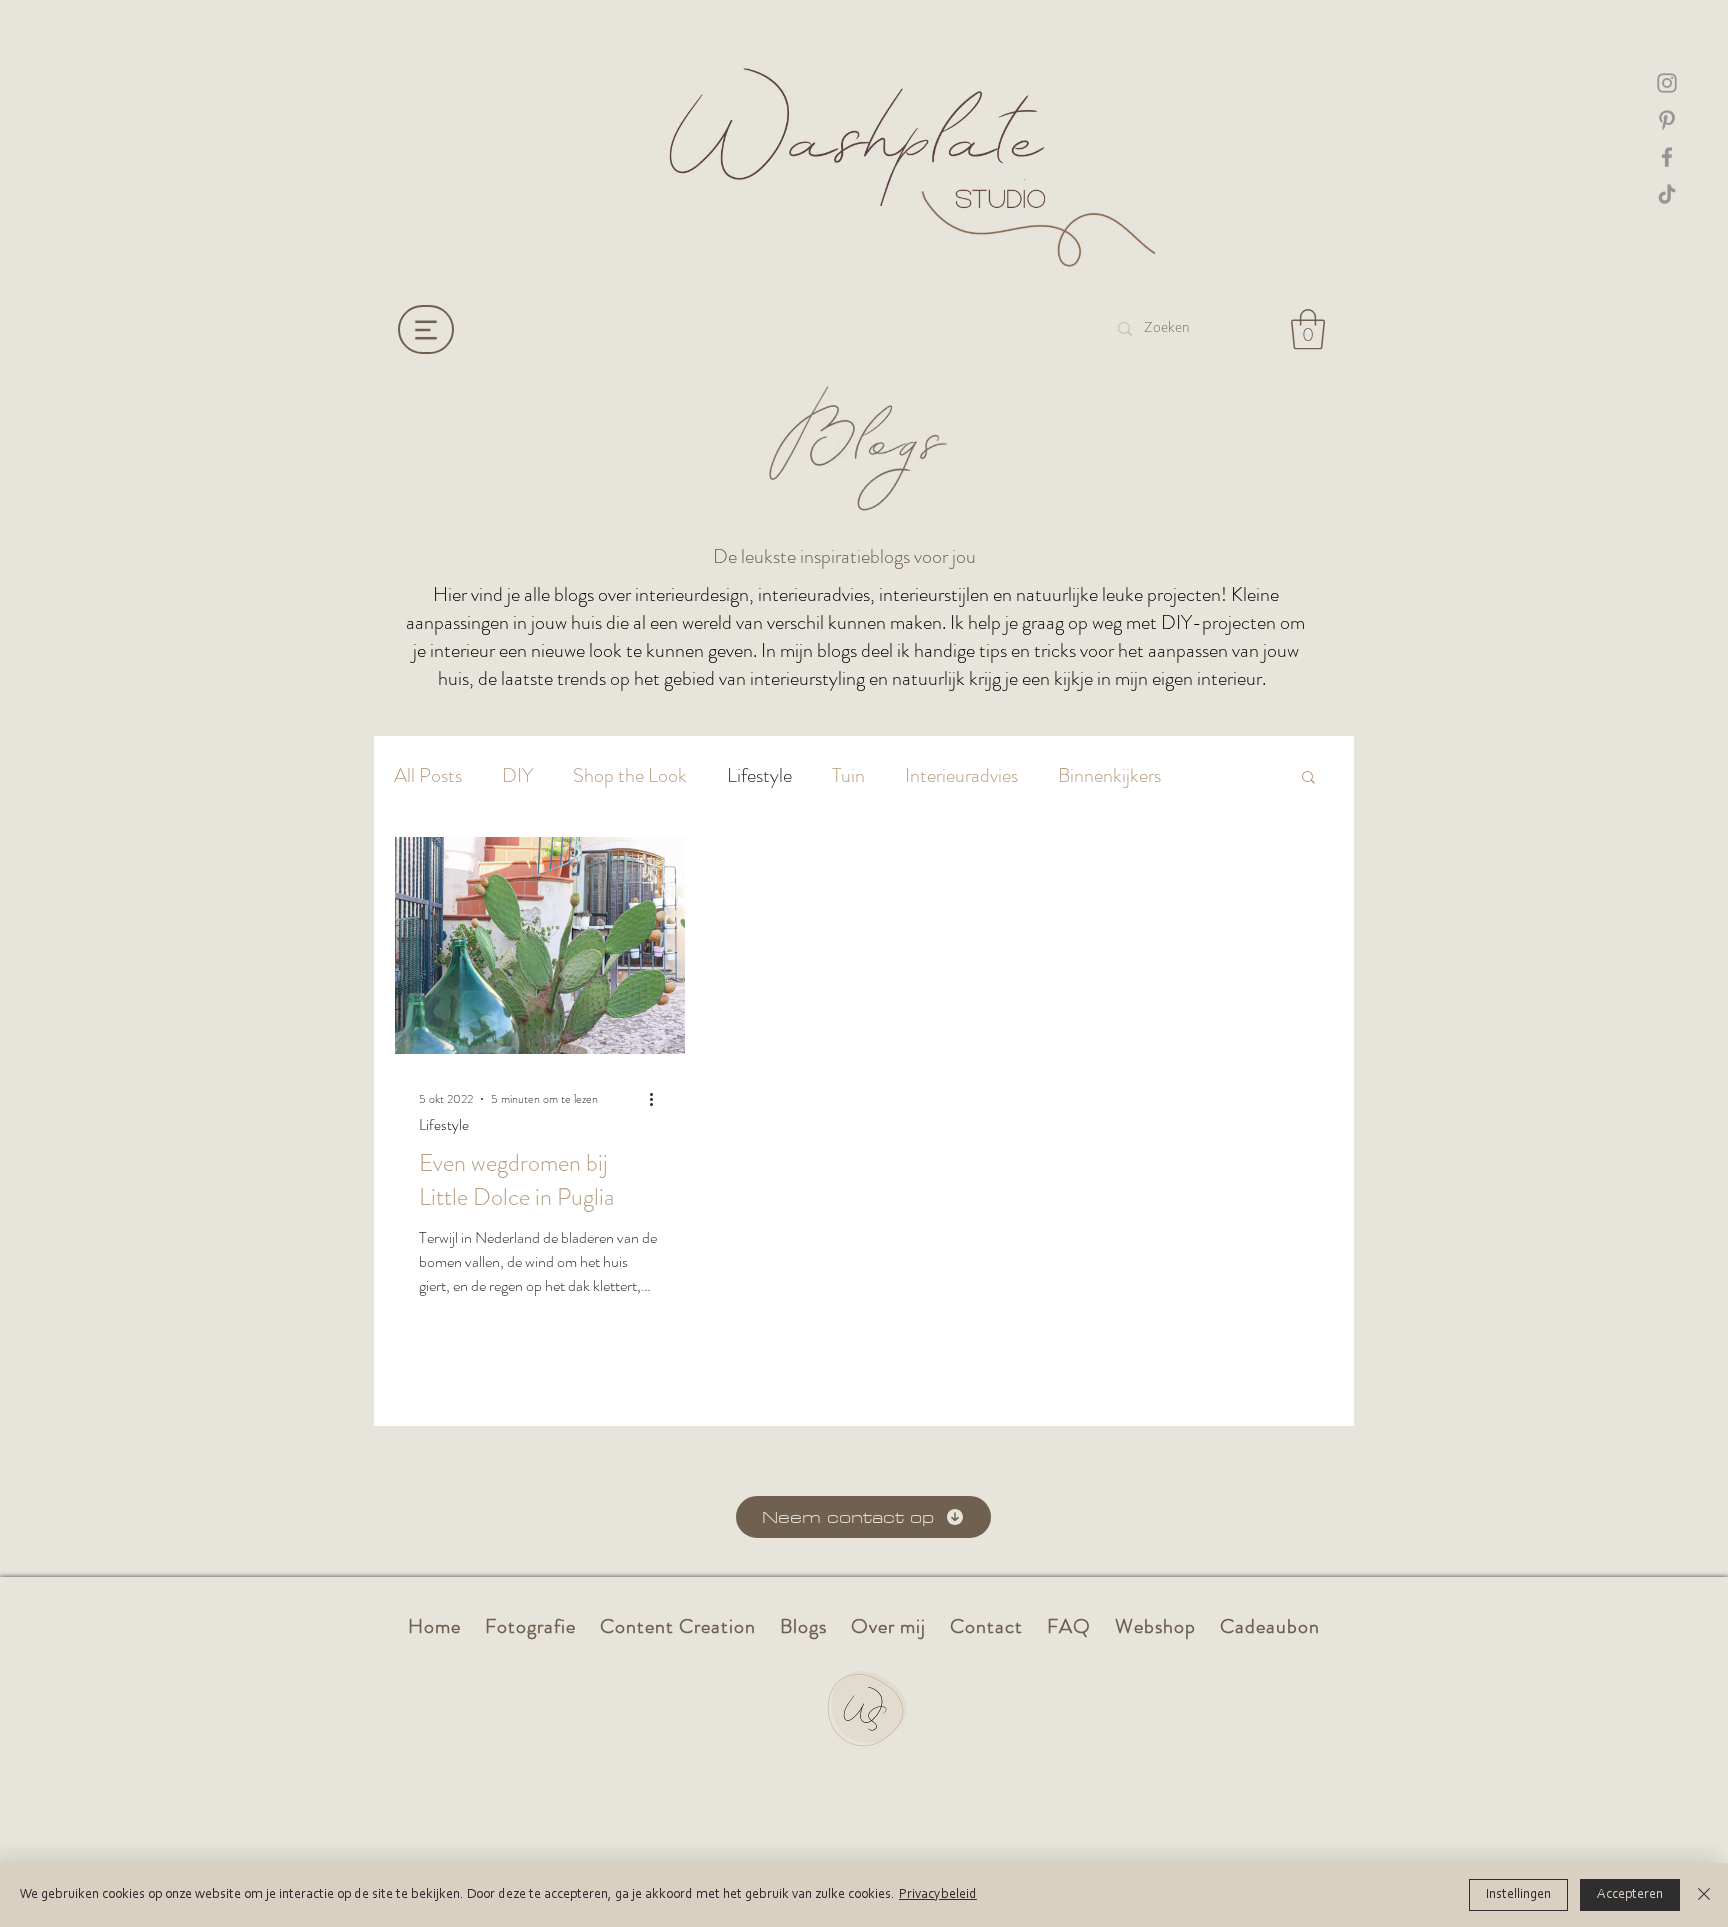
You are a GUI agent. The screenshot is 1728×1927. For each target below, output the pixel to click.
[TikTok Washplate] (1667, 194)
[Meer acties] (658, 1099)
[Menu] (426, 329)
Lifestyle (759, 776)
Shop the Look (630, 776)
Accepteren (1630, 1895)
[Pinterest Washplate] (1667, 120)
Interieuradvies (961, 776)
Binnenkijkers (1109, 776)
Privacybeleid (938, 1895)
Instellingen (1518, 1895)
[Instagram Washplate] (1667, 83)
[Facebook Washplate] (1667, 157)
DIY (517, 776)
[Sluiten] (1704, 1895)
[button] (1308, 329)
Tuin (848, 776)
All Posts (428, 776)
